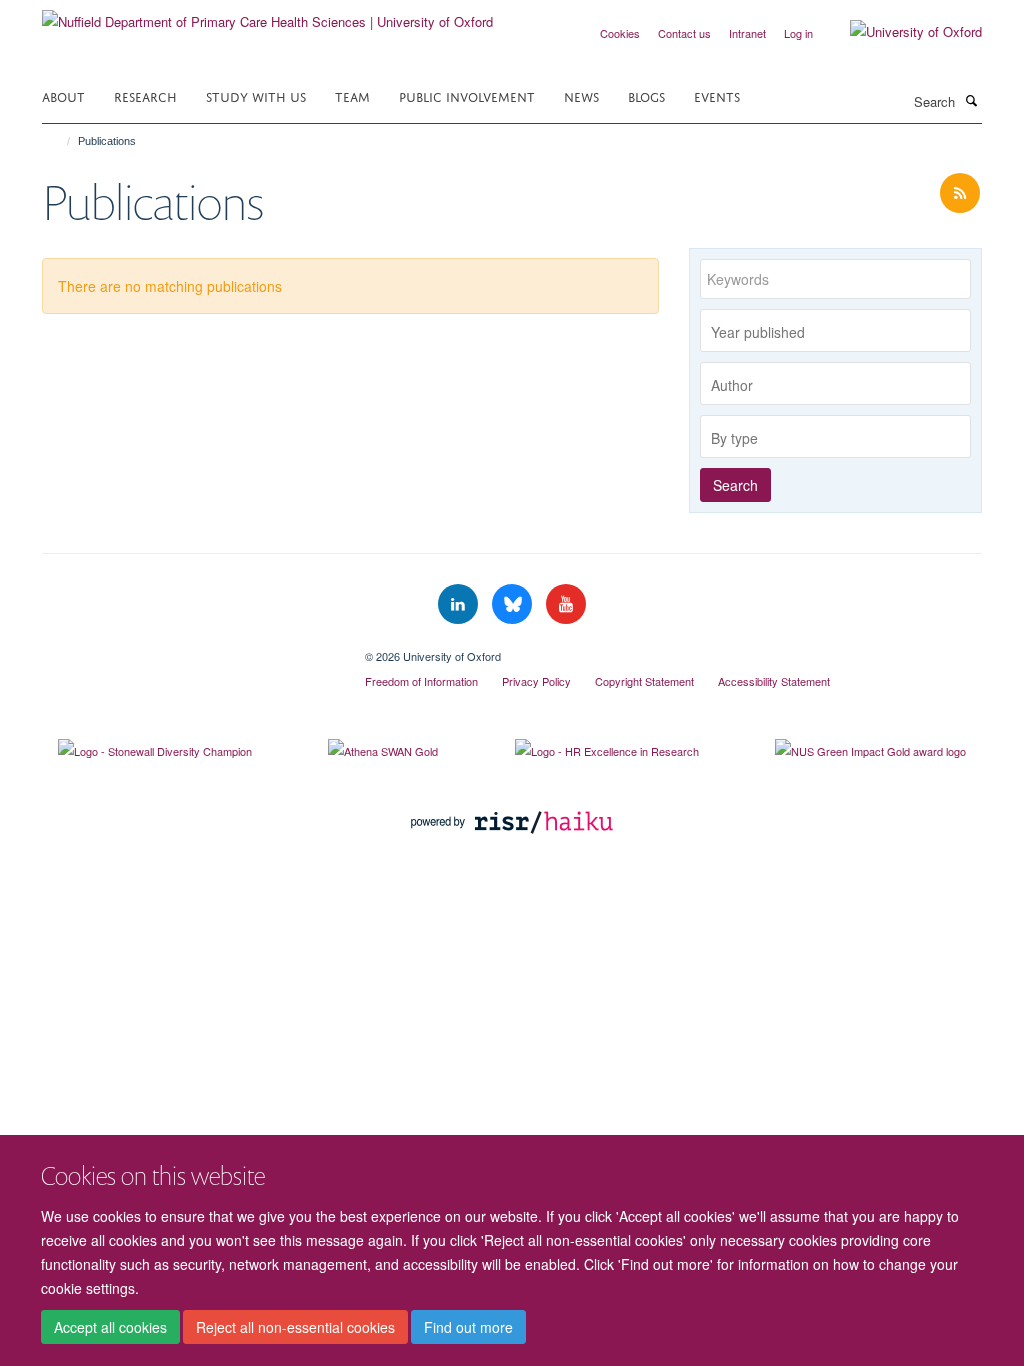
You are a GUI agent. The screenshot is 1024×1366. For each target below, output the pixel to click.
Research (145, 95)
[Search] (971, 100)
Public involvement (467, 95)
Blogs (646, 95)
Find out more (468, 1327)
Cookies (620, 33)
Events (717, 95)
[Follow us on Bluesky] (514, 604)
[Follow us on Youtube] (566, 604)
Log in (798, 33)
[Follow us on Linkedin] (460, 604)
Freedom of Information (421, 681)
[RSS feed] (960, 193)
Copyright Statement (644, 681)
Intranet (747, 33)
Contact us (684, 33)
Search (735, 485)
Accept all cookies (110, 1327)
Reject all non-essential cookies (295, 1327)
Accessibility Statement (774, 681)
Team (352, 95)
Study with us (256, 95)
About (63, 95)
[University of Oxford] (901, 32)
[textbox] (840, 332)
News (581, 95)
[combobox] (835, 330)
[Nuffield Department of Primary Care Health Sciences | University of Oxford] (267, 14)
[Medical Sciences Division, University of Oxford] (188, 649)
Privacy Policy (536, 681)
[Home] (59, 141)
